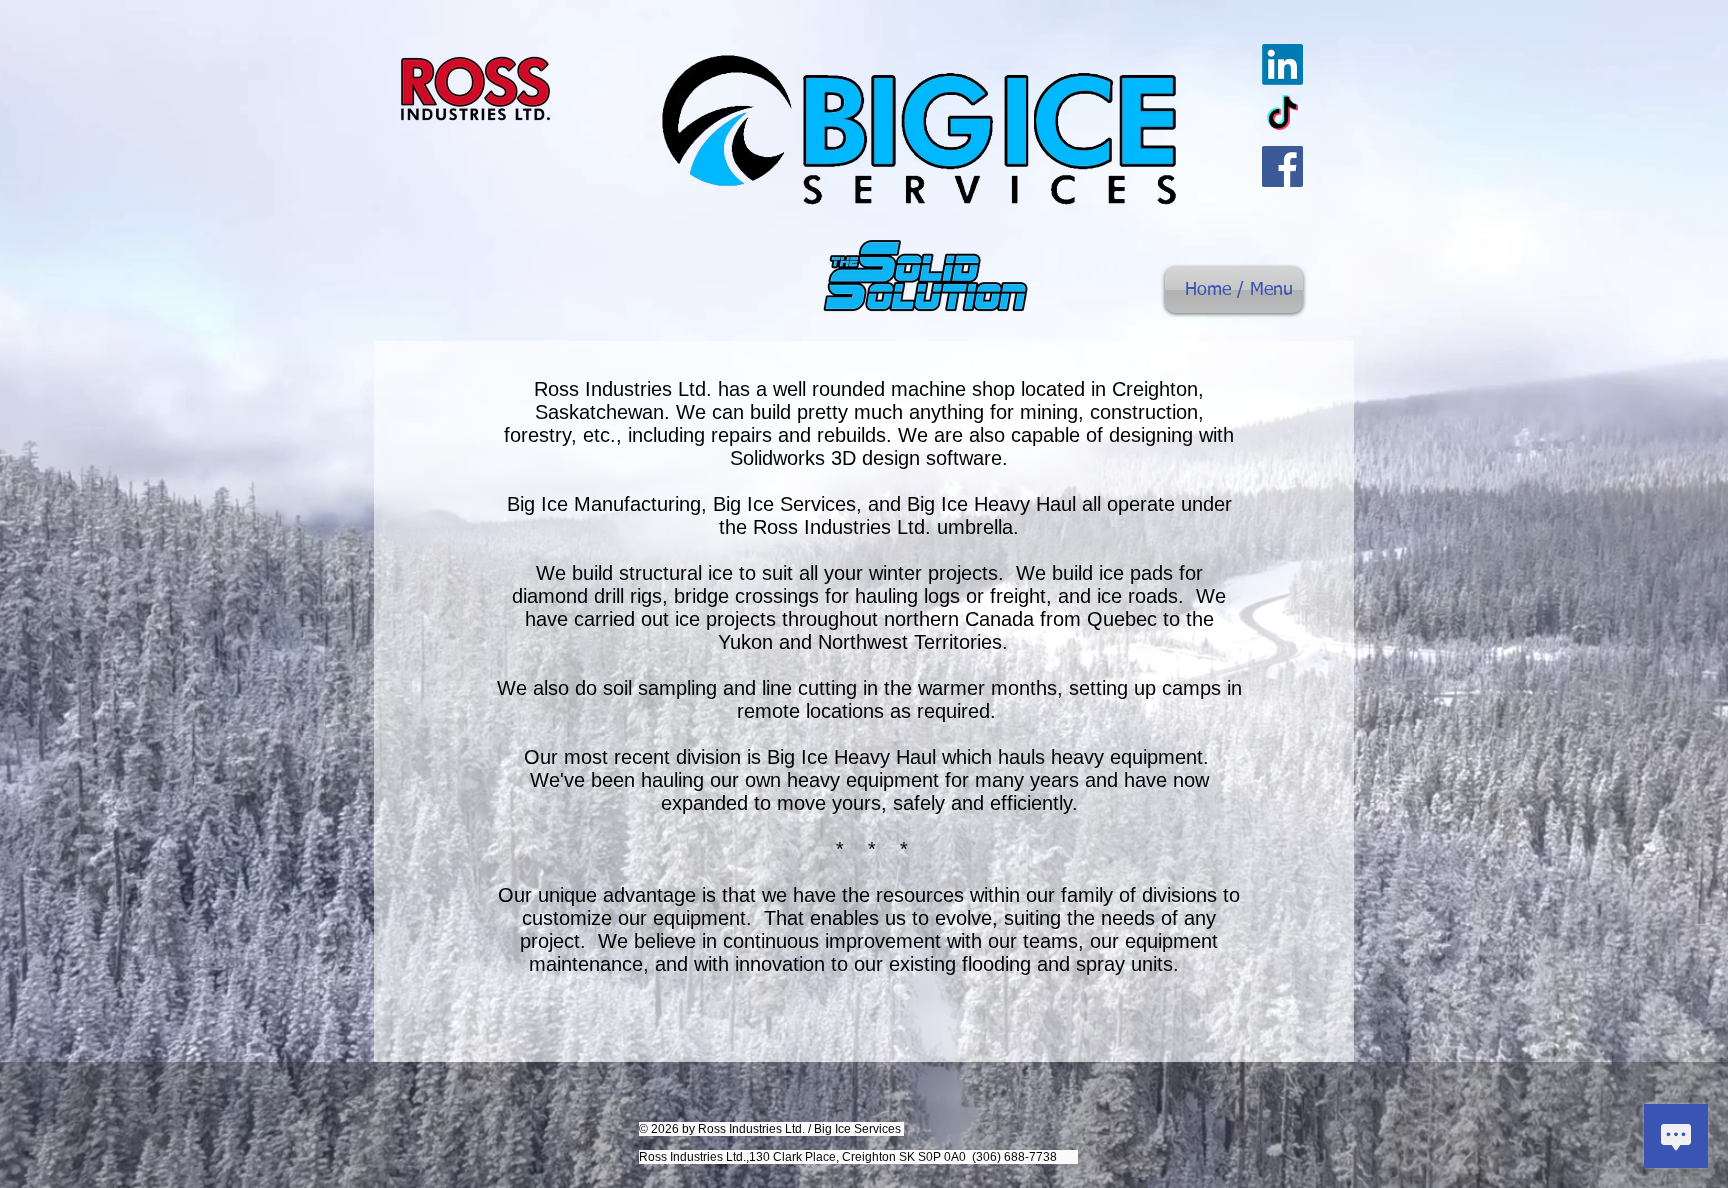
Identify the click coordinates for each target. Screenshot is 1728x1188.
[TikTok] (1282, 115)
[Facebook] (1282, 166)
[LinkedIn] (1282, 64)
